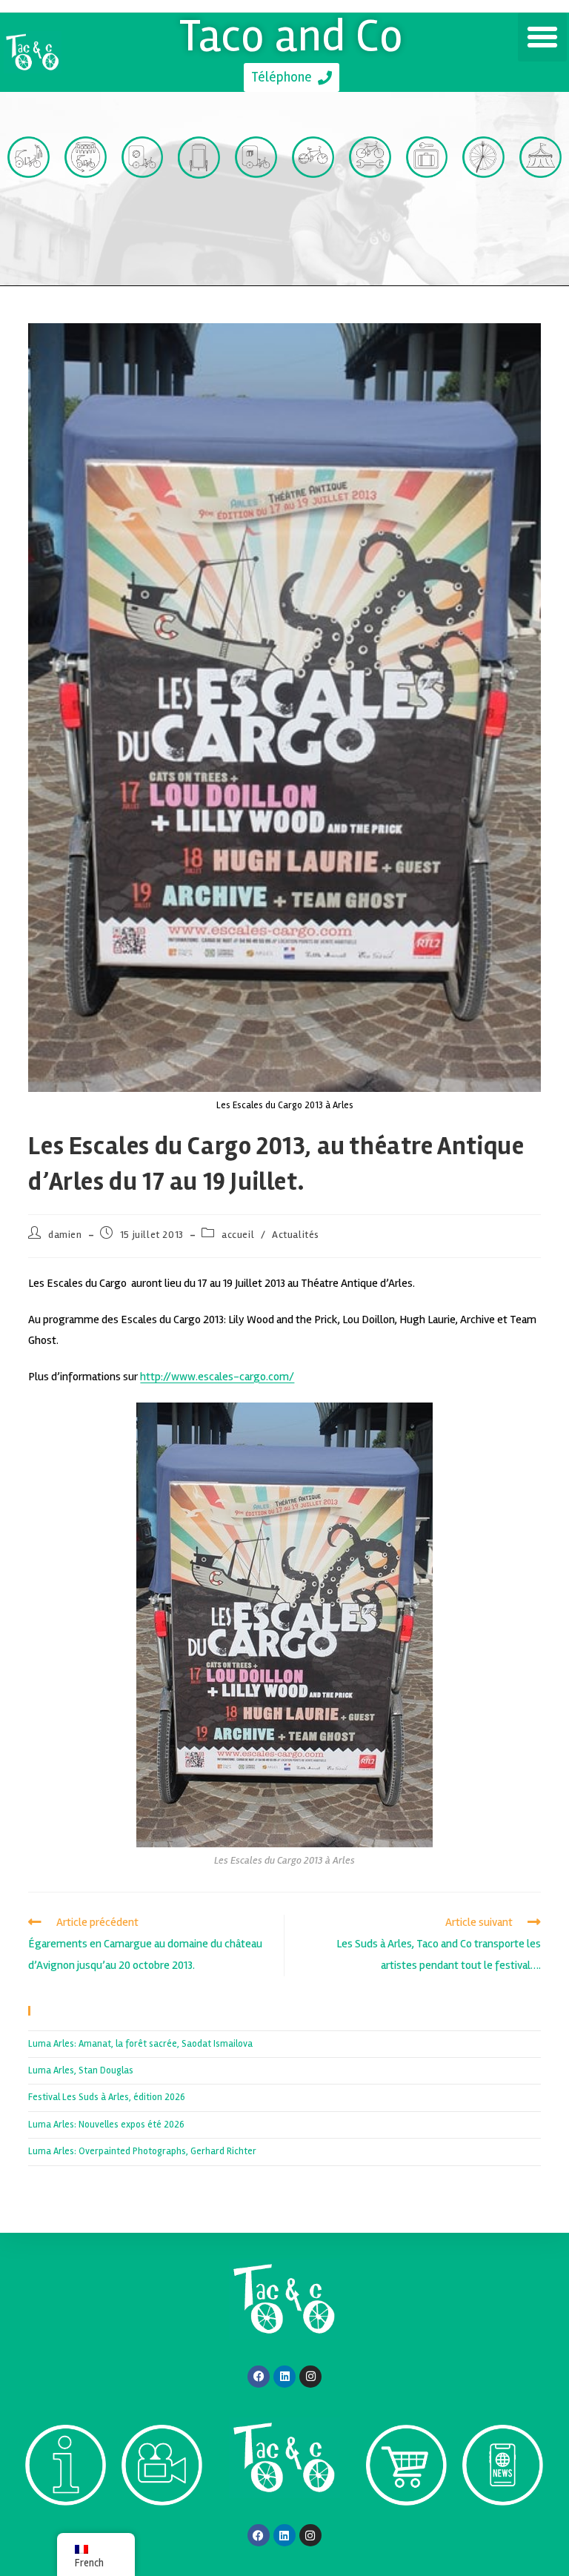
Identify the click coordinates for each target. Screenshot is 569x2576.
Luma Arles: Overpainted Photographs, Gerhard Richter (142, 2151)
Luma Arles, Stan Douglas (81, 2070)
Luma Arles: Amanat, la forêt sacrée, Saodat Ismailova (140, 2044)
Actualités (296, 1235)
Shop (406, 2533)
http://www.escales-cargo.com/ (217, 1377)
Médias (162, 2533)
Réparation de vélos (370, 223)
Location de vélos (313, 223)
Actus (502, 2532)
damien (65, 1235)
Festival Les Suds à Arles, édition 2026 (107, 2097)
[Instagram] (310, 2377)
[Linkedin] (284, 2377)
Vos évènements (540, 223)
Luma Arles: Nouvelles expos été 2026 (106, 2125)
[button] (542, 37)
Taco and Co (292, 36)
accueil (238, 1235)
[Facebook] (259, 2377)
